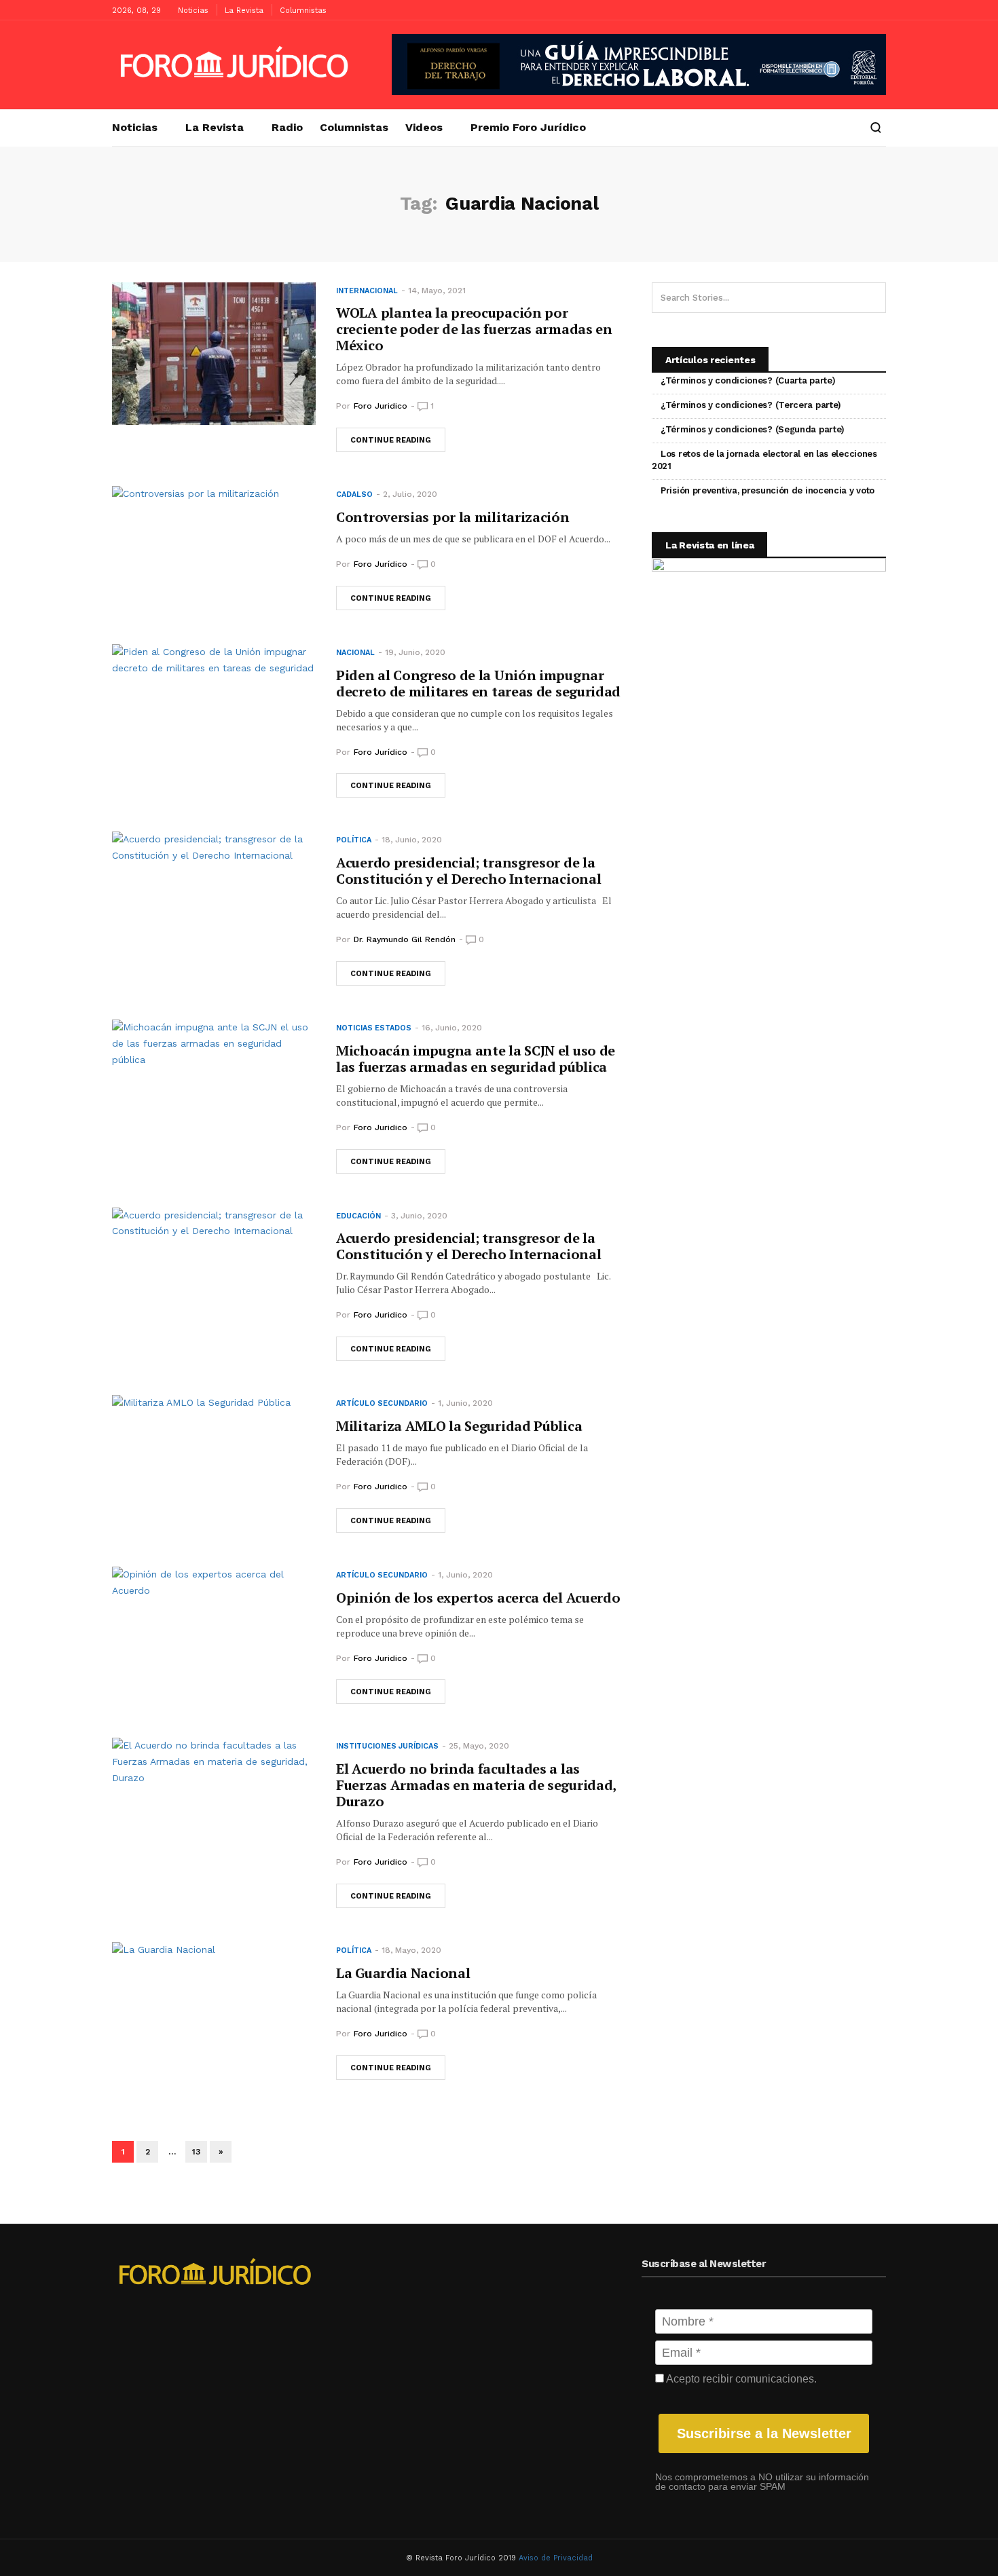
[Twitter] (876, 10)
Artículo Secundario (382, 1403)
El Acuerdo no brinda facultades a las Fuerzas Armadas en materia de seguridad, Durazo (476, 1785)
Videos (424, 128)
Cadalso (354, 494)
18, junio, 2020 (412, 840)
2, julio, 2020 (410, 494)
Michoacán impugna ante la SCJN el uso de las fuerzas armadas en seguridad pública (476, 1059)
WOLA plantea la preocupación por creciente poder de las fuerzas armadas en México (474, 329)
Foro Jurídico (381, 564)
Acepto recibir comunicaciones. (740, 2379)
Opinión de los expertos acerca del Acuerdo (478, 1598)
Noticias (193, 11)
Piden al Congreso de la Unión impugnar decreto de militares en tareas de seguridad (478, 683)
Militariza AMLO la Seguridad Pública (459, 1426)
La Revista (244, 11)
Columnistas (303, 11)
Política (354, 840)
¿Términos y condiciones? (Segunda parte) (753, 429)
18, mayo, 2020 (411, 1950)
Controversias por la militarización (453, 517)
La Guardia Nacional (403, 1973)
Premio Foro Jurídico (528, 128)
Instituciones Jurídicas (387, 1746)
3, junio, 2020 (419, 1216)
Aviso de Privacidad (556, 2558)
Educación (358, 1216)
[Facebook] (835, 10)
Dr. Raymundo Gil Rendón (405, 939)
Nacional (355, 653)
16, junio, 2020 (452, 1028)
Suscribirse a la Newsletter (764, 2433)
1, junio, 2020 (465, 1403)
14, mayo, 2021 (437, 291)
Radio (287, 128)
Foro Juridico (381, 406)
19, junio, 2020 (415, 652)
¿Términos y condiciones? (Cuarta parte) (748, 380)
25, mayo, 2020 (479, 1746)
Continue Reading (391, 440)
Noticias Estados (374, 1028)
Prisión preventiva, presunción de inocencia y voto (768, 490)
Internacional (367, 291)
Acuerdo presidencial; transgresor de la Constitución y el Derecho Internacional (468, 871)
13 (196, 2152)
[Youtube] (855, 10)
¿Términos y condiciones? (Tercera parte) (751, 405)
